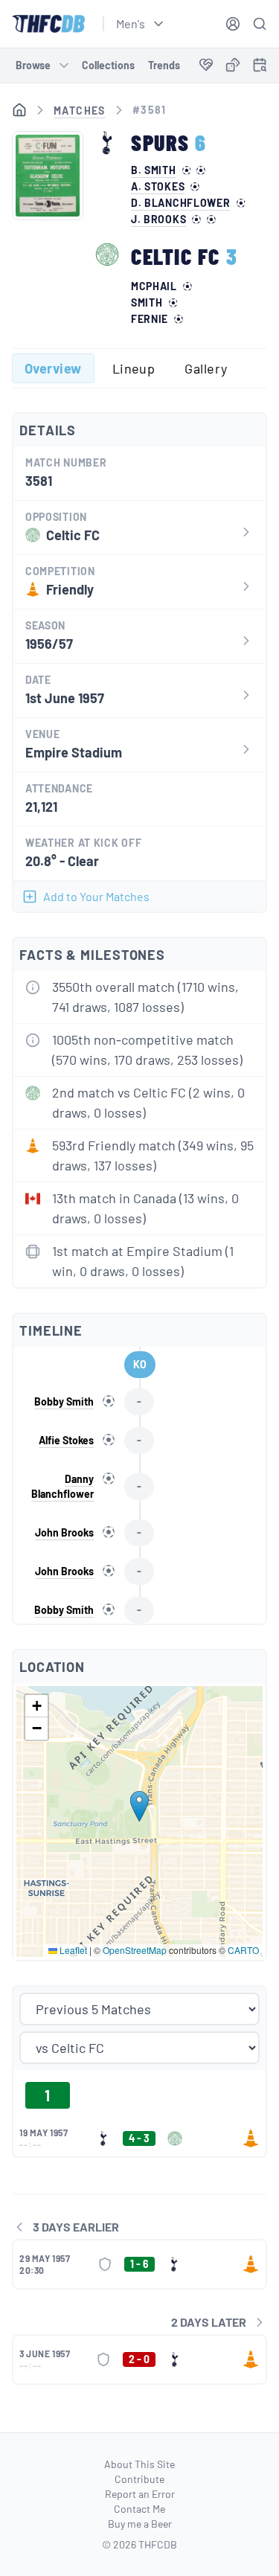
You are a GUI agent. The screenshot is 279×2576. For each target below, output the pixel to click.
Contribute (139, 2479)
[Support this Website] (206, 65)
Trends (164, 65)
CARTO (243, 1950)
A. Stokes (158, 187)
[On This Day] (260, 67)
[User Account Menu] (233, 24)
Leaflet (72, 1950)
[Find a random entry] (233, 65)
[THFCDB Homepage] (48, 24)
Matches (80, 110)
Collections (108, 65)
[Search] (260, 24)
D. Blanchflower (181, 203)
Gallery (206, 368)
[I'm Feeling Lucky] (233, 65)
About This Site (139, 2464)
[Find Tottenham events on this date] (260, 65)
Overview (53, 368)
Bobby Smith (64, 1401)
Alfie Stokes (66, 1440)
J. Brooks (158, 220)
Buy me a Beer (140, 2524)
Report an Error (140, 2494)
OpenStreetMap (135, 1950)
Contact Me (139, 2509)
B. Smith (154, 170)
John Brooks (64, 1532)
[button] (139, 1806)
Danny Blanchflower (62, 1486)
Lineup (134, 368)
